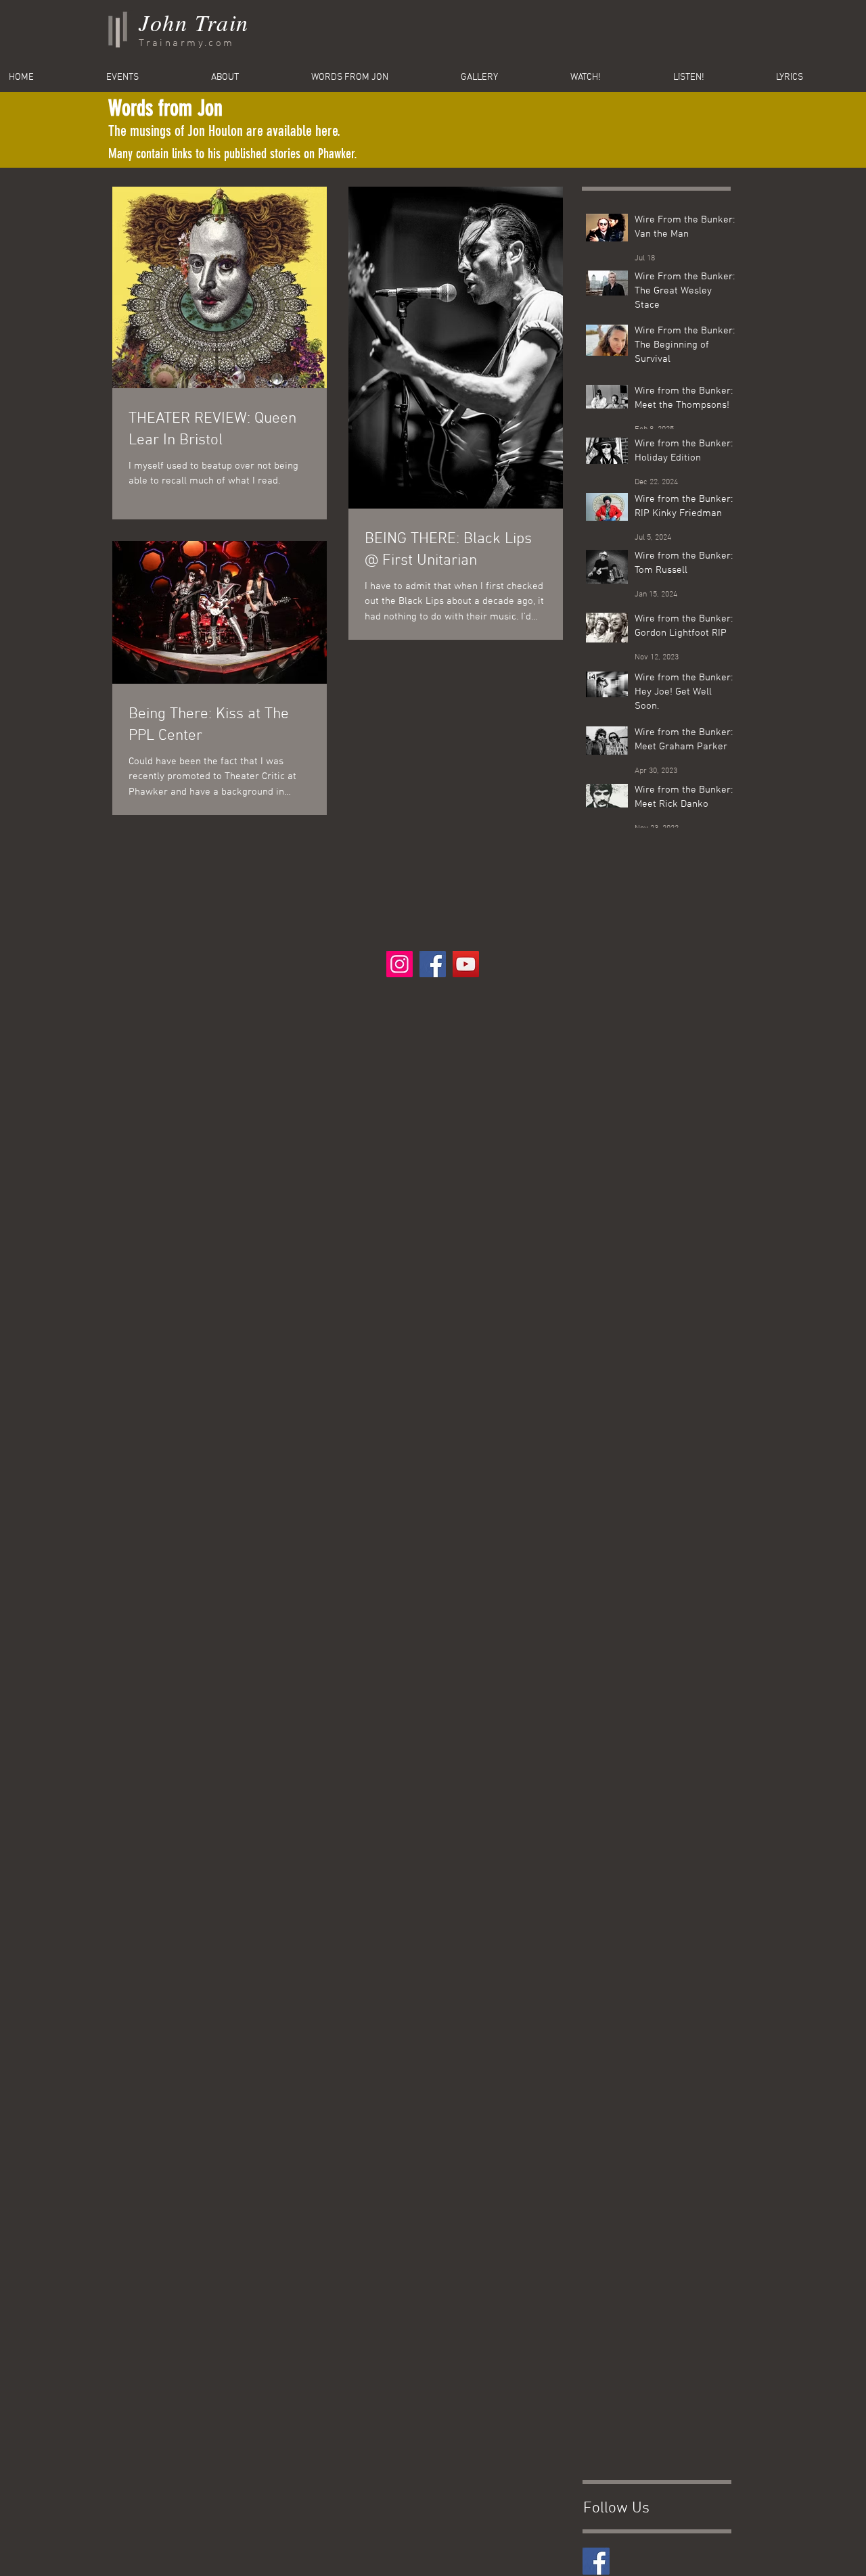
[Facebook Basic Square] (596, 2561)
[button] (817, 78)
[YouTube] (466, 964)
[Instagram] (400, 964)
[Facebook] (433, 964)
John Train (194, 22)
